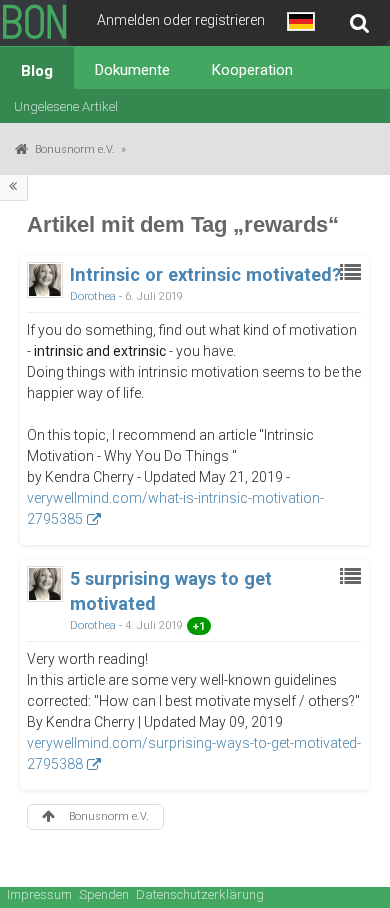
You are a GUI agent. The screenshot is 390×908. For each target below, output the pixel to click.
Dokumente (132, 70)
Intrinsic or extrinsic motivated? (205, 274)
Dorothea (93, 296)
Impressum (39, 894)
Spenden (104, 894)
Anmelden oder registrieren (181, 20)
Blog (37, 71)
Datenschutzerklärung (200, 894)
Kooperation (252, 70)
